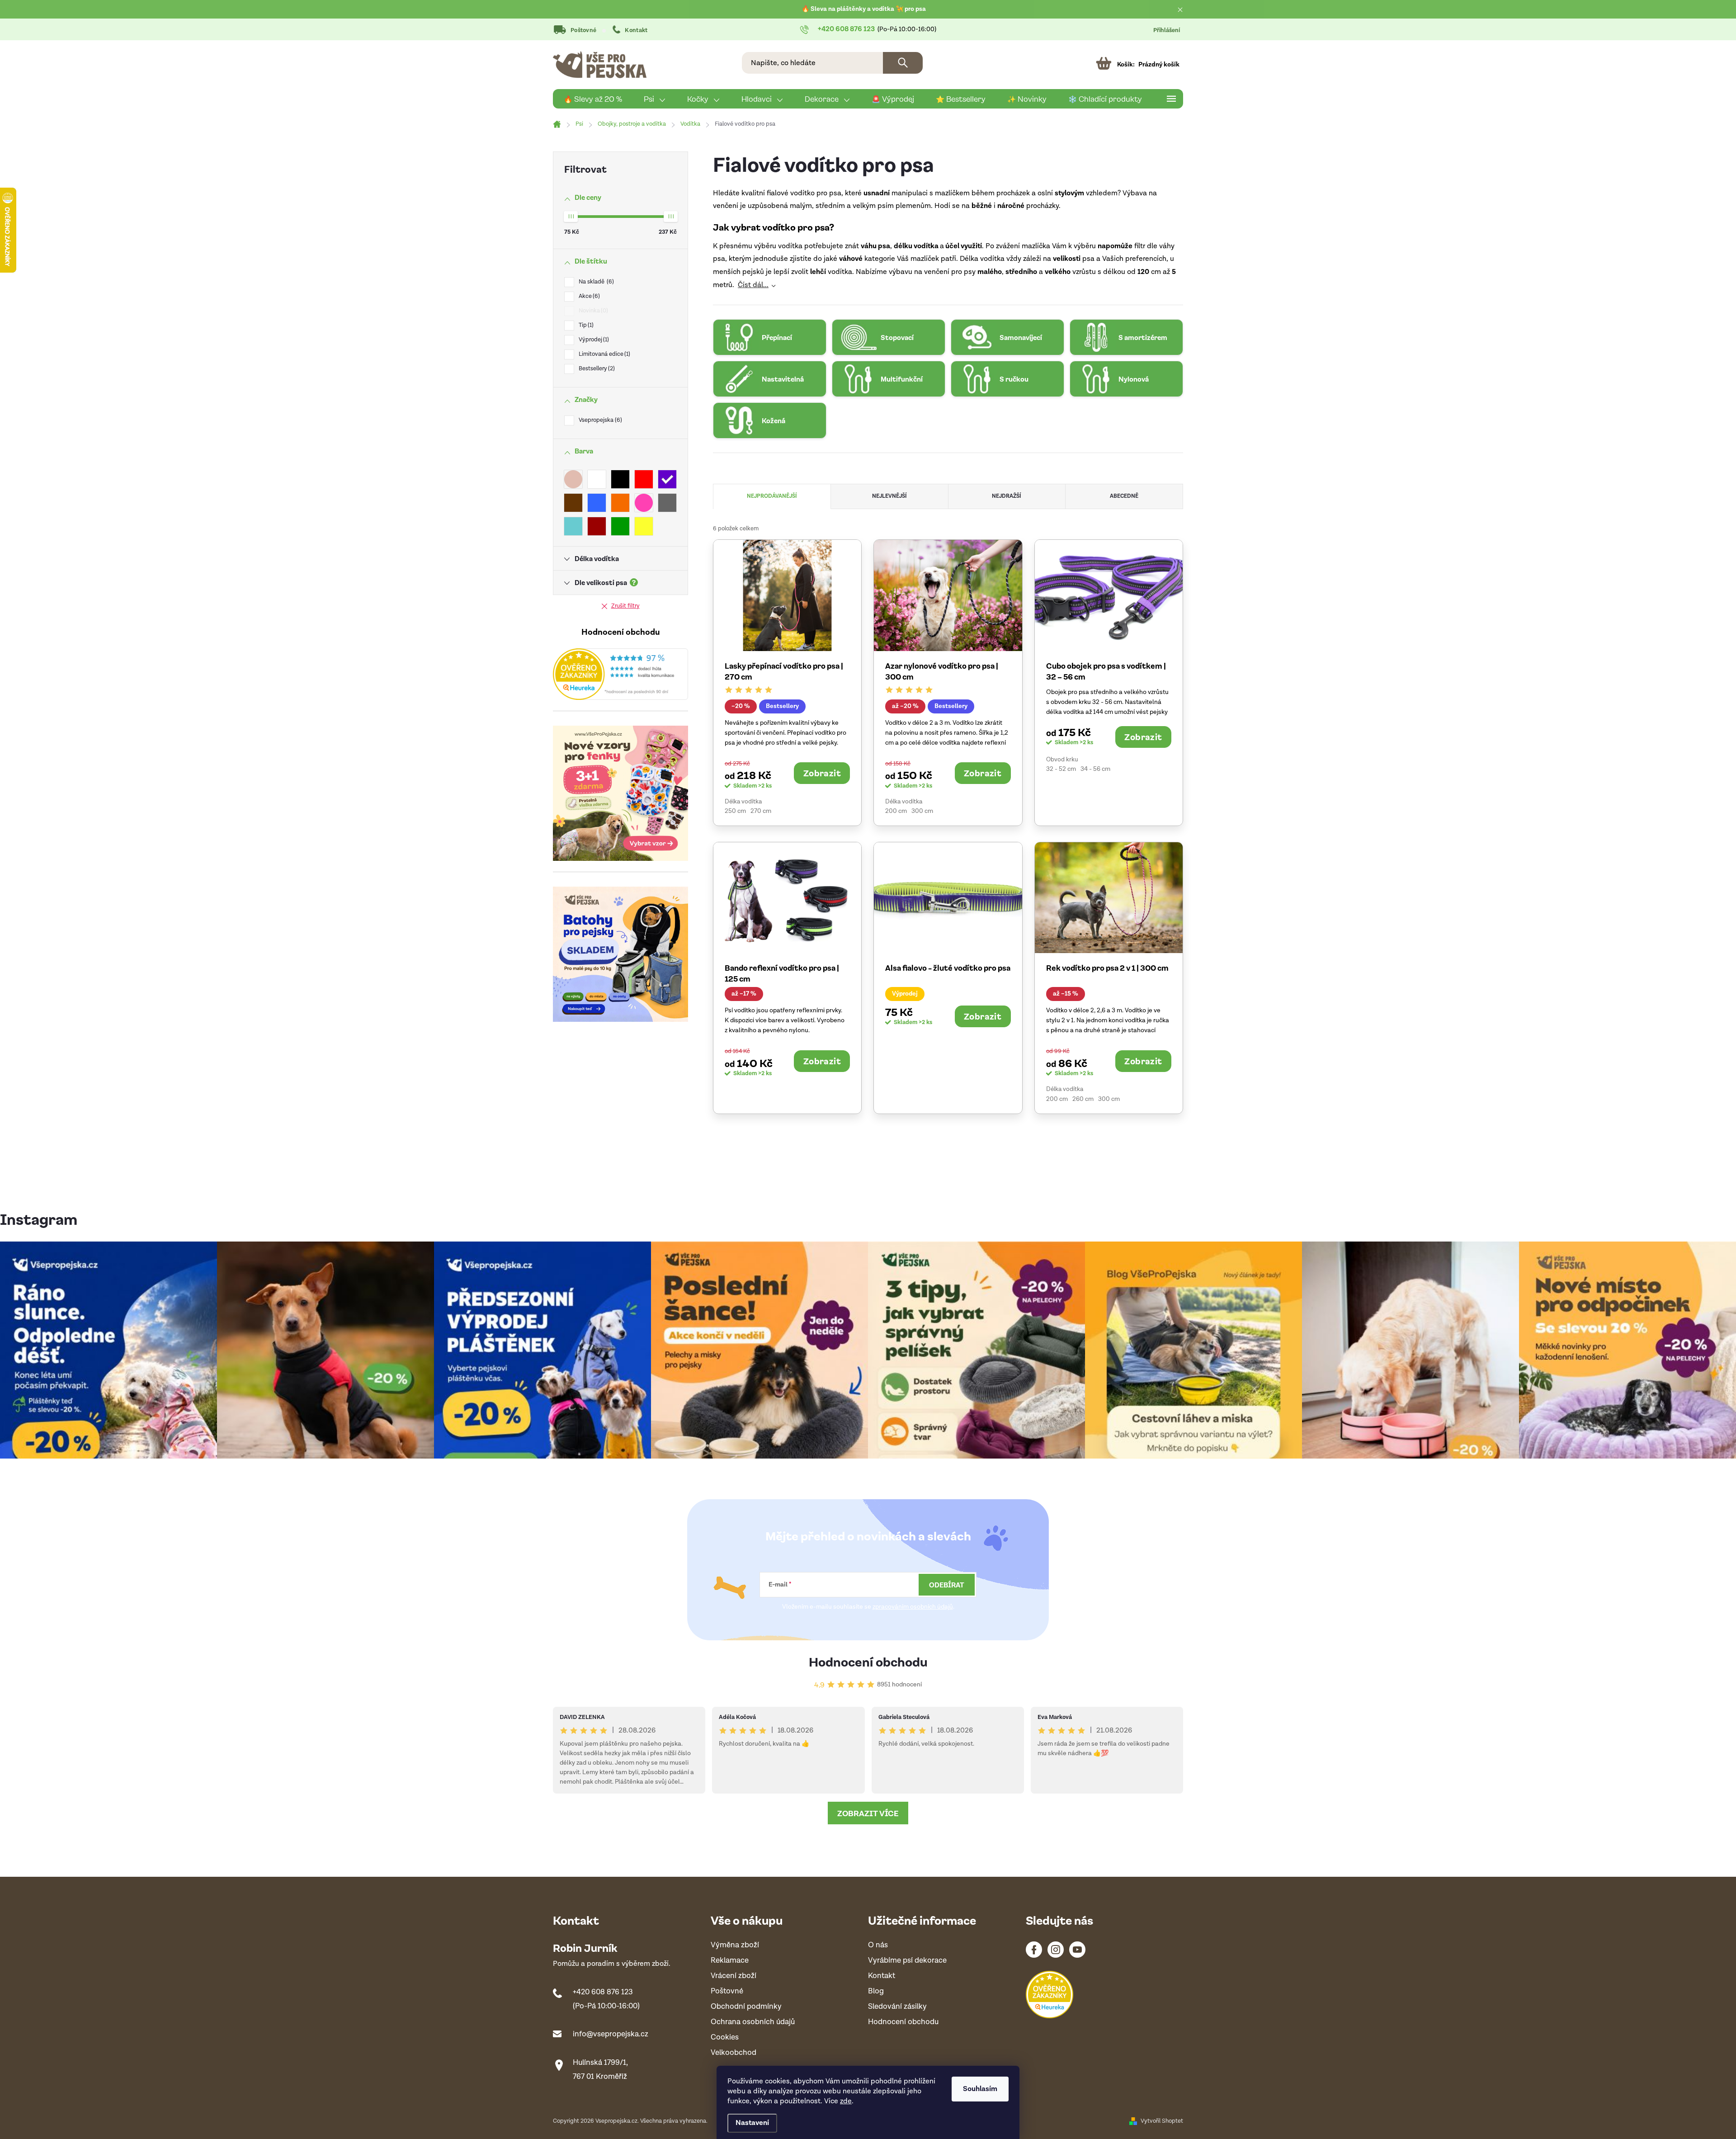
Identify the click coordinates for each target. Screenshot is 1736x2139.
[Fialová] (667, 479)
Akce (588, 296)
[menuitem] (593, 99)
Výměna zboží (735, 1945)
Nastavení (752, 2123)
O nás (878, 1945)
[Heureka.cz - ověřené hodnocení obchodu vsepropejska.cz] (620, 674)
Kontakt (636, 31)
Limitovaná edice (604, 354)
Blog (876, 1991)
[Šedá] (667, 503)
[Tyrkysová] (573, 526)
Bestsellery (596, 369)
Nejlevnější (889, 496)
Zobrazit (822, 773)
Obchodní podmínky (746, 2007)
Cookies (725, 2037)
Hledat (903, 63)
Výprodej (593, 340)
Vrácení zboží (734, 1976)
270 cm (761, 811)
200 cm (896, 811)
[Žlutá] (644, 526)
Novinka (592, 311)
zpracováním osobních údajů (913, 1607)
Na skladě (595, 282)
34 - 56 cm (1095, 769)
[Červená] (644, 479)
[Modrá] (597, 503)
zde (846, 2101)
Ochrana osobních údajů (753, 2022)
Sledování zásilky (897, 2007)
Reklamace (730, 1961)
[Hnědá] (573, 503)
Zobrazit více (868, 1813)
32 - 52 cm (1061, 769)
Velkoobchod (734, 2053)
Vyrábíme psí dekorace (907, 1961)
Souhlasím (980, 2089)
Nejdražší (1007, 496)
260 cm (1083, 1099)
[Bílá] (597, 479)
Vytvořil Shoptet (1162, 2121)
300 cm (922, 811)
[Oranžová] (620, 503)
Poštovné (583, 31)
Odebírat (947, 1585)
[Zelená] (620, 526)
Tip (585, 325)
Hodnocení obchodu (868, 1661)
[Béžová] (573, 479)
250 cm (735, 811)
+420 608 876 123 (603, 1992)
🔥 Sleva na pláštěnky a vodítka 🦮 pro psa (864, 9)
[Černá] (620, 479)
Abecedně (1124, 496)
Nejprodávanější (772, 496)
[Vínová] (597, 526)
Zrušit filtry (625, 606)
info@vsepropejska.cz (611, 2034)
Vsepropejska (599, 420)
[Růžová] (644, 503)
